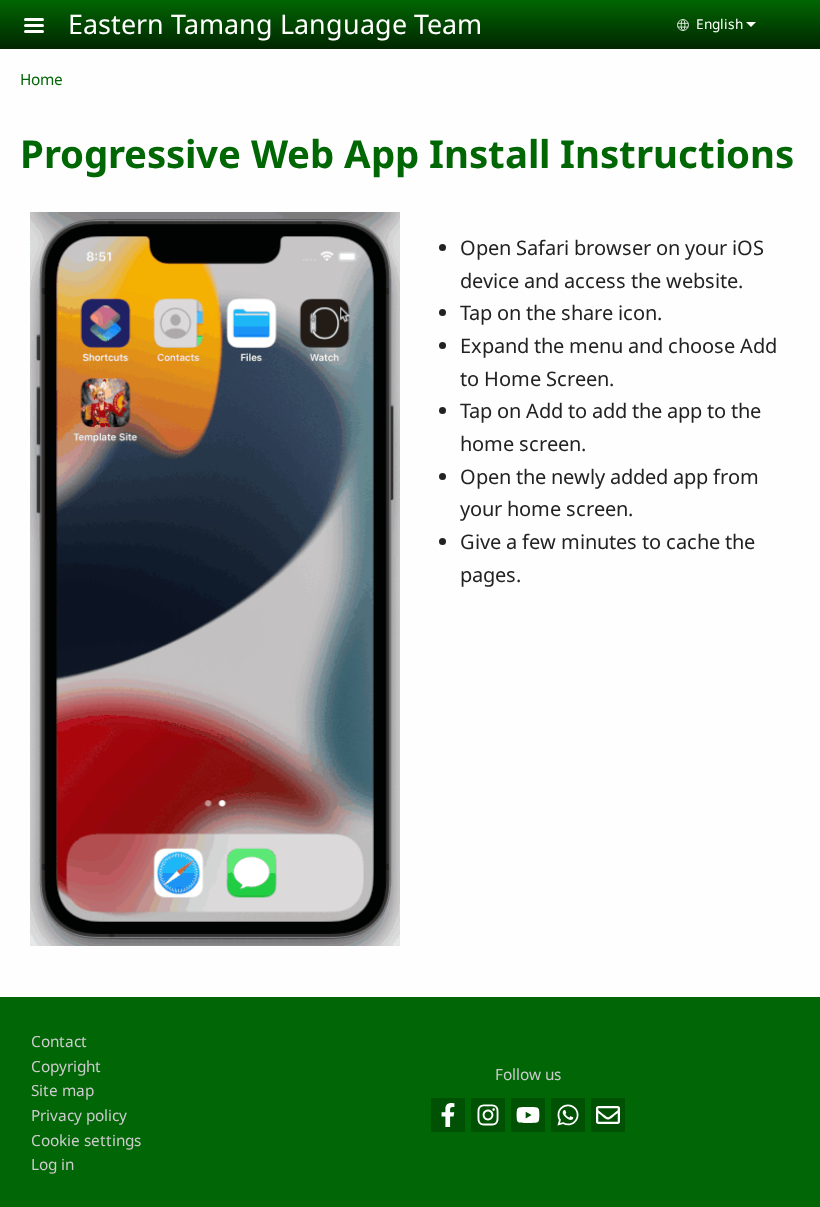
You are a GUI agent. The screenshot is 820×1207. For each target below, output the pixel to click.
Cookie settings (86, 1140)
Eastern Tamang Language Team (275, 23)
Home (41, 79)
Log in (52, 1164)
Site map (62, 1090)
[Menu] (46, 27)
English (719, 23)
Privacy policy (79, 1115)
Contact (59, 1041)
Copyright (66, 1066)
